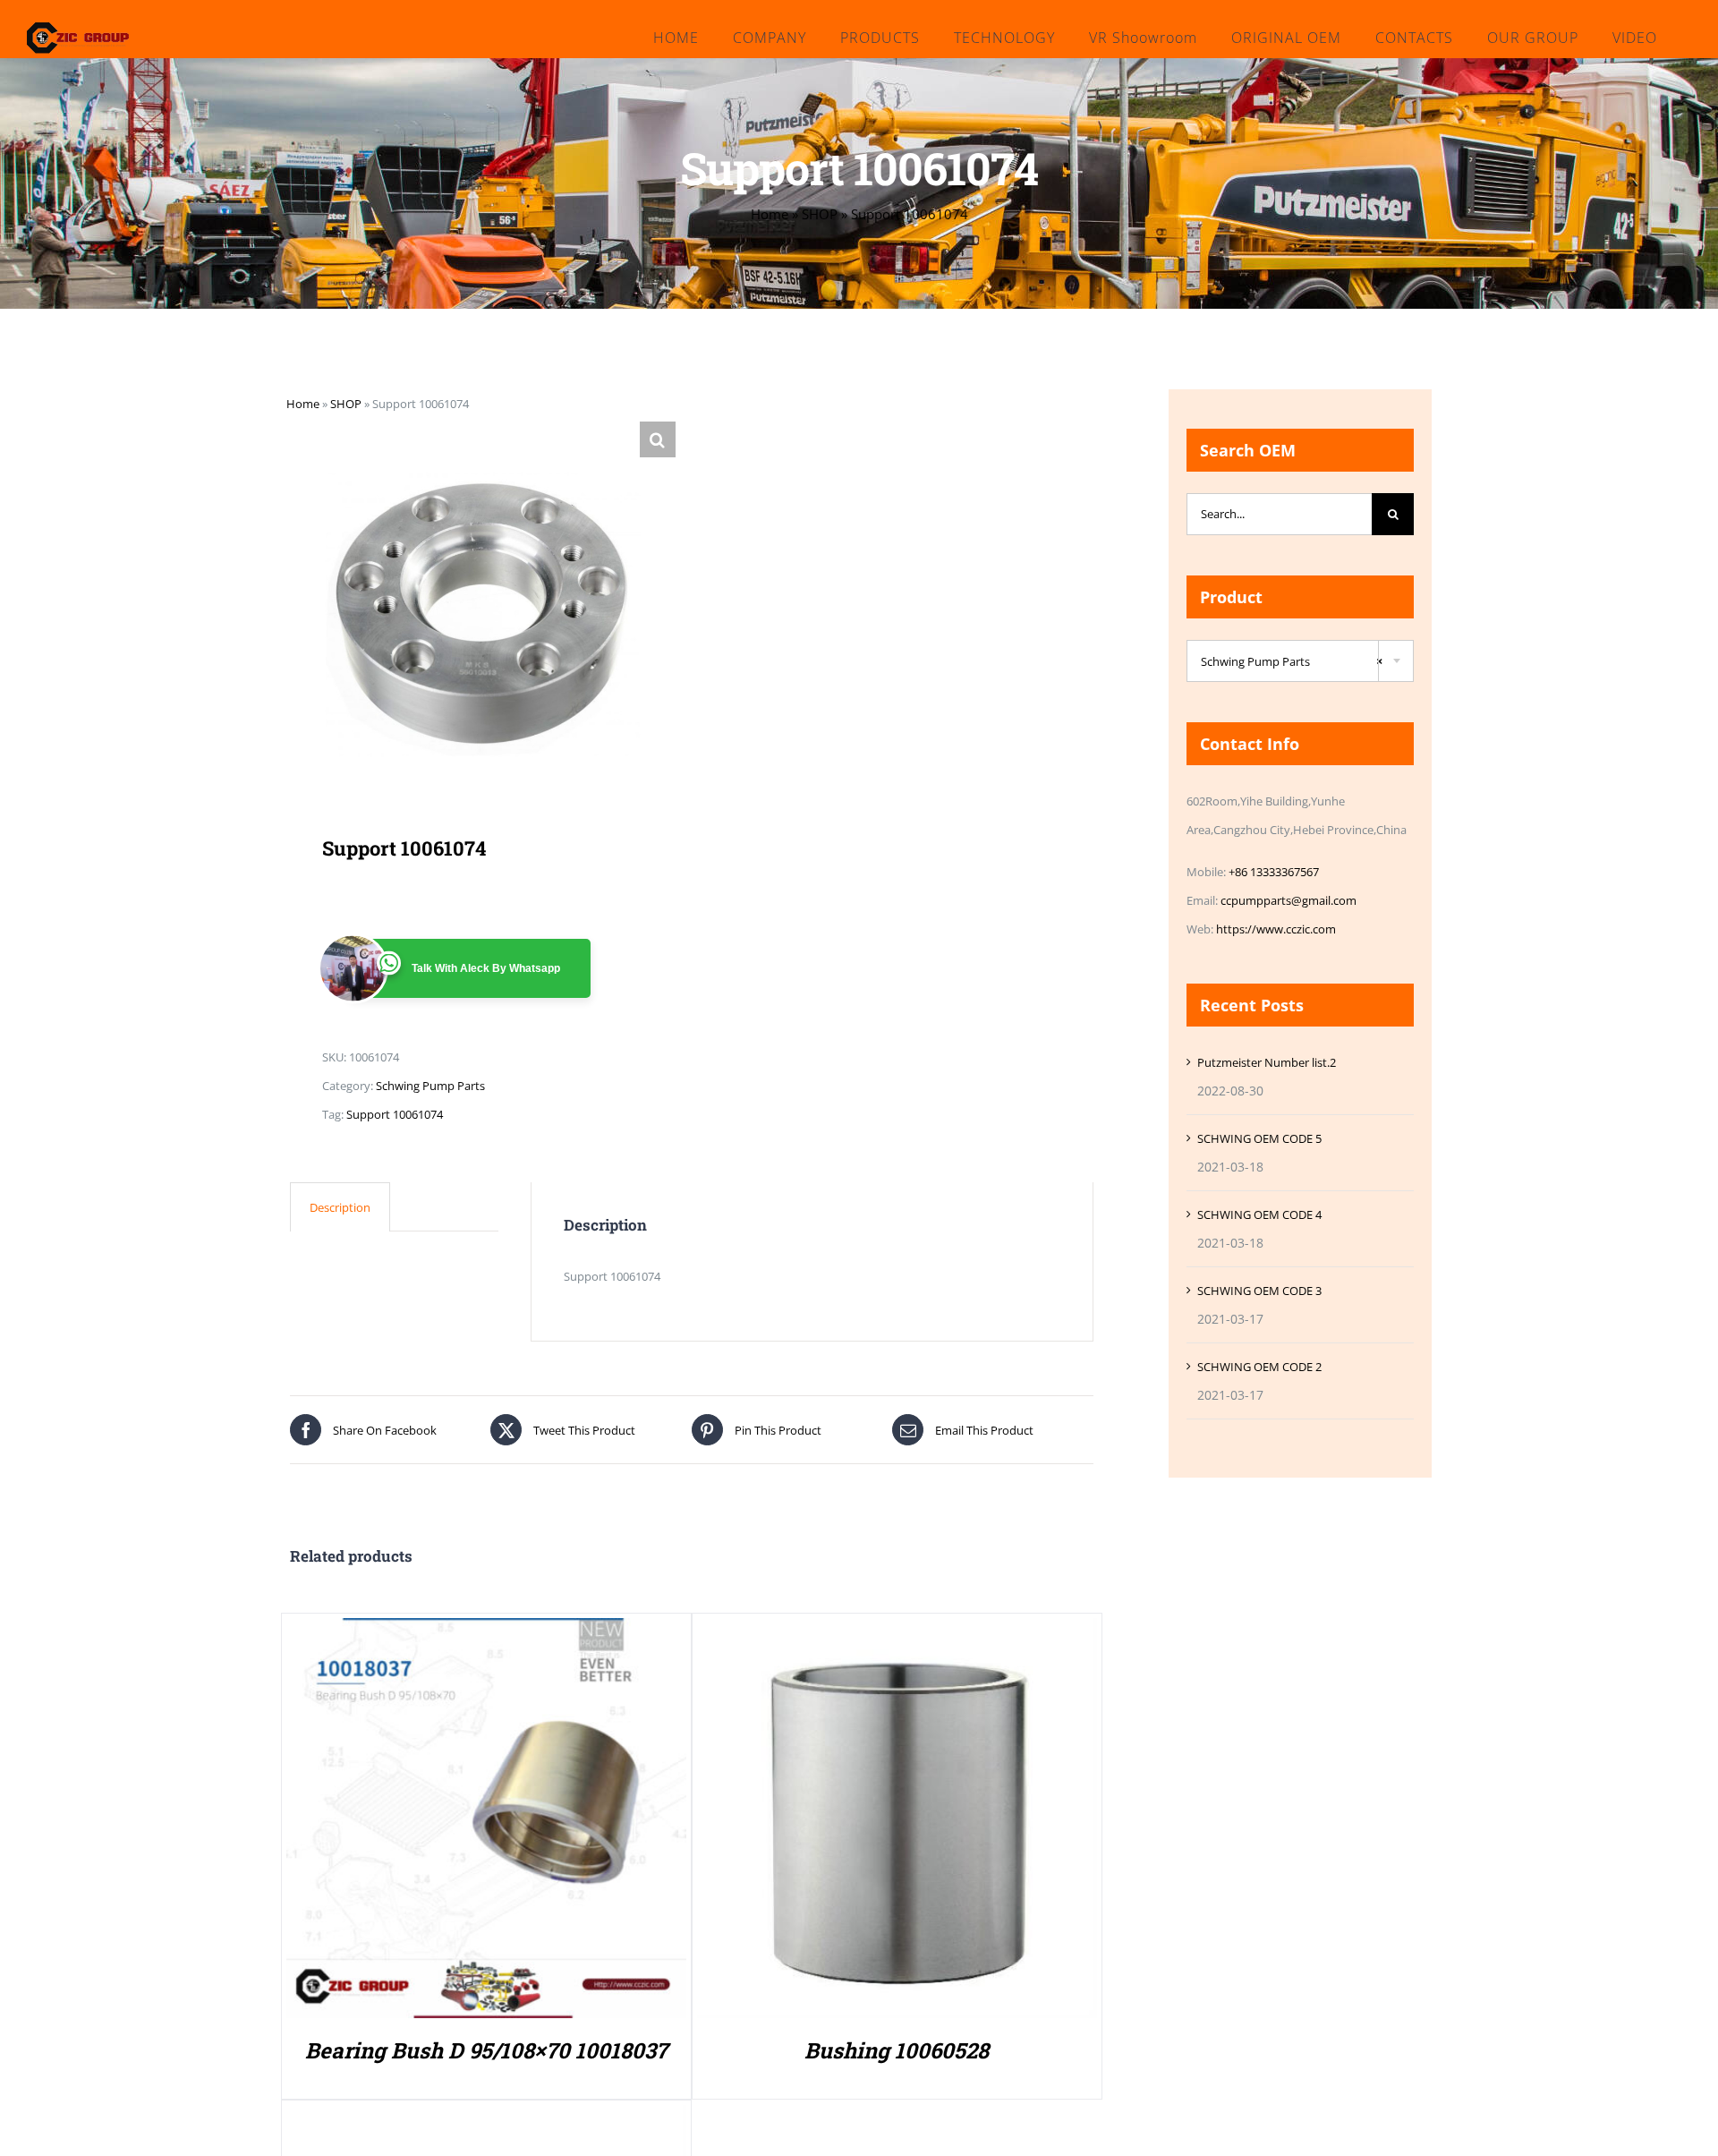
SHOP (820, 214)
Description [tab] (340, 1207)
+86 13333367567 (1274, 872)
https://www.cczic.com (1276, 929)
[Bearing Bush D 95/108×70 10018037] (486, 1632)
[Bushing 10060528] (897, 1632)
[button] (658, 439)
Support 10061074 (395, 1114)
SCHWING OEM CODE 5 (1259, 1138)
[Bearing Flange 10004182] (486, 2119)
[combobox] (1300, 661)
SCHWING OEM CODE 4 (1259, 1214)
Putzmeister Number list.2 (1267, 1062)
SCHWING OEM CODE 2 (1259, 1367)
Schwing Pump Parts (430, 1086)
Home (770, 214)
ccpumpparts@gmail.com (1288, 900)
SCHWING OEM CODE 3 (1259, 1291)
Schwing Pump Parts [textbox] (1292, 661)
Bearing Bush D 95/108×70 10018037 (486, 2050)
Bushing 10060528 (897, 2050)
